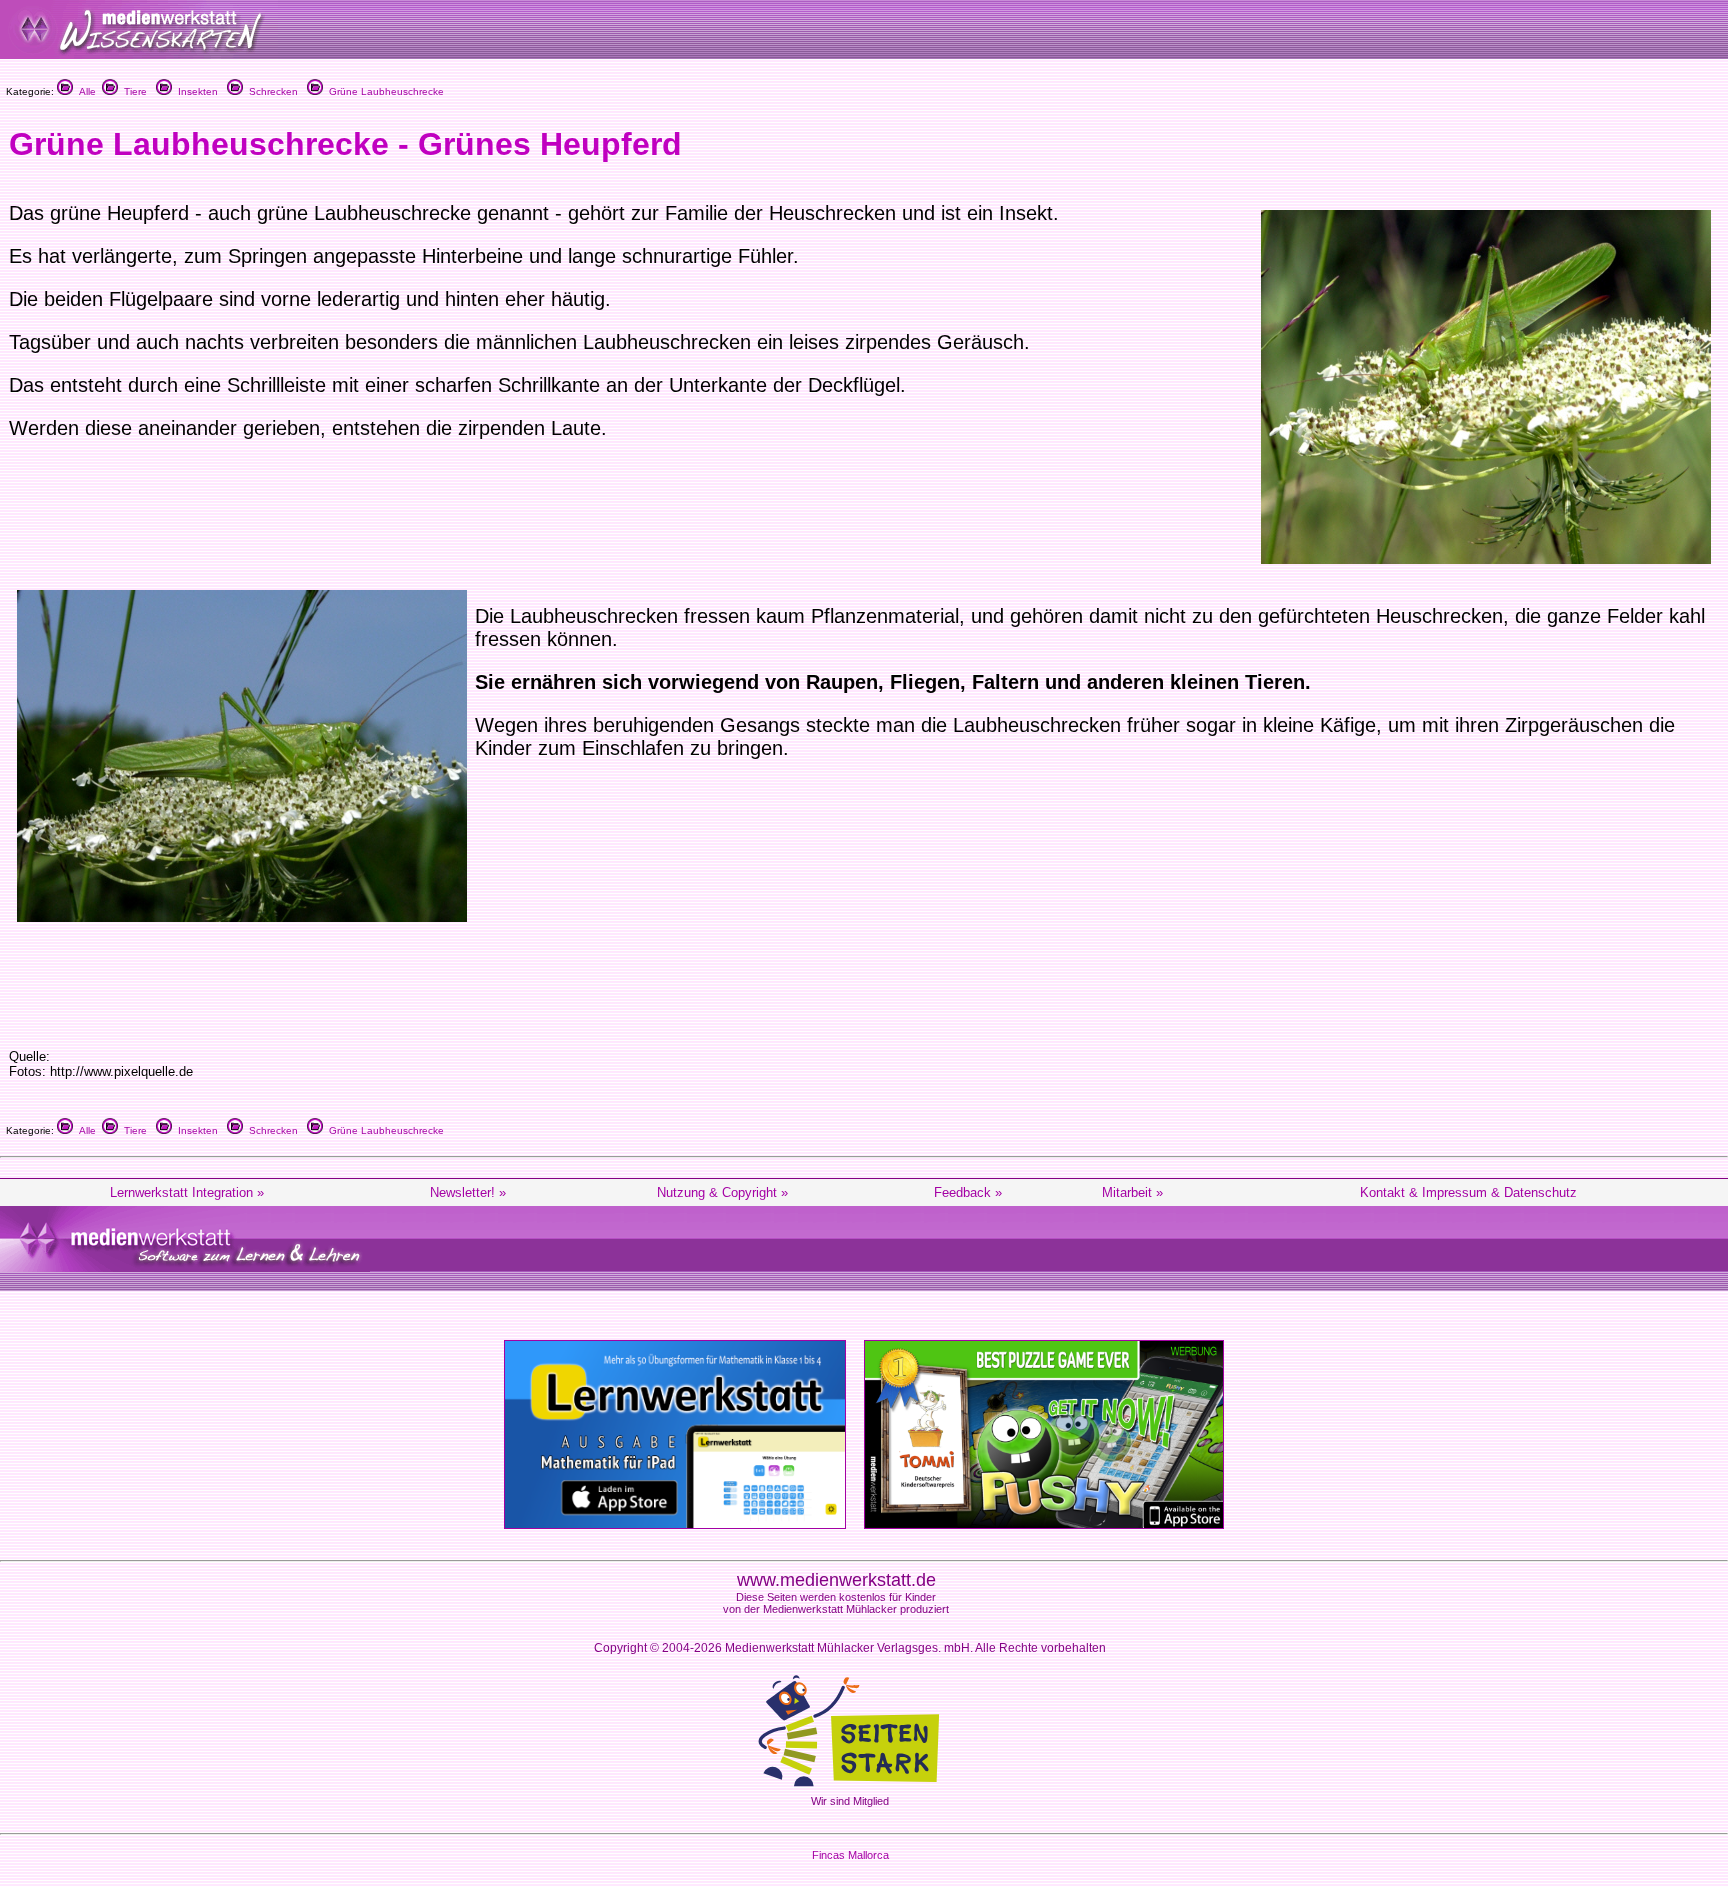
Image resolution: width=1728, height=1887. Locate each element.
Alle (84, 91)
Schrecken (270, 91)
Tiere (132, 91)
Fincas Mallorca (850, 1855)
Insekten (195, 91)
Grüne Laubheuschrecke (383, 91)
